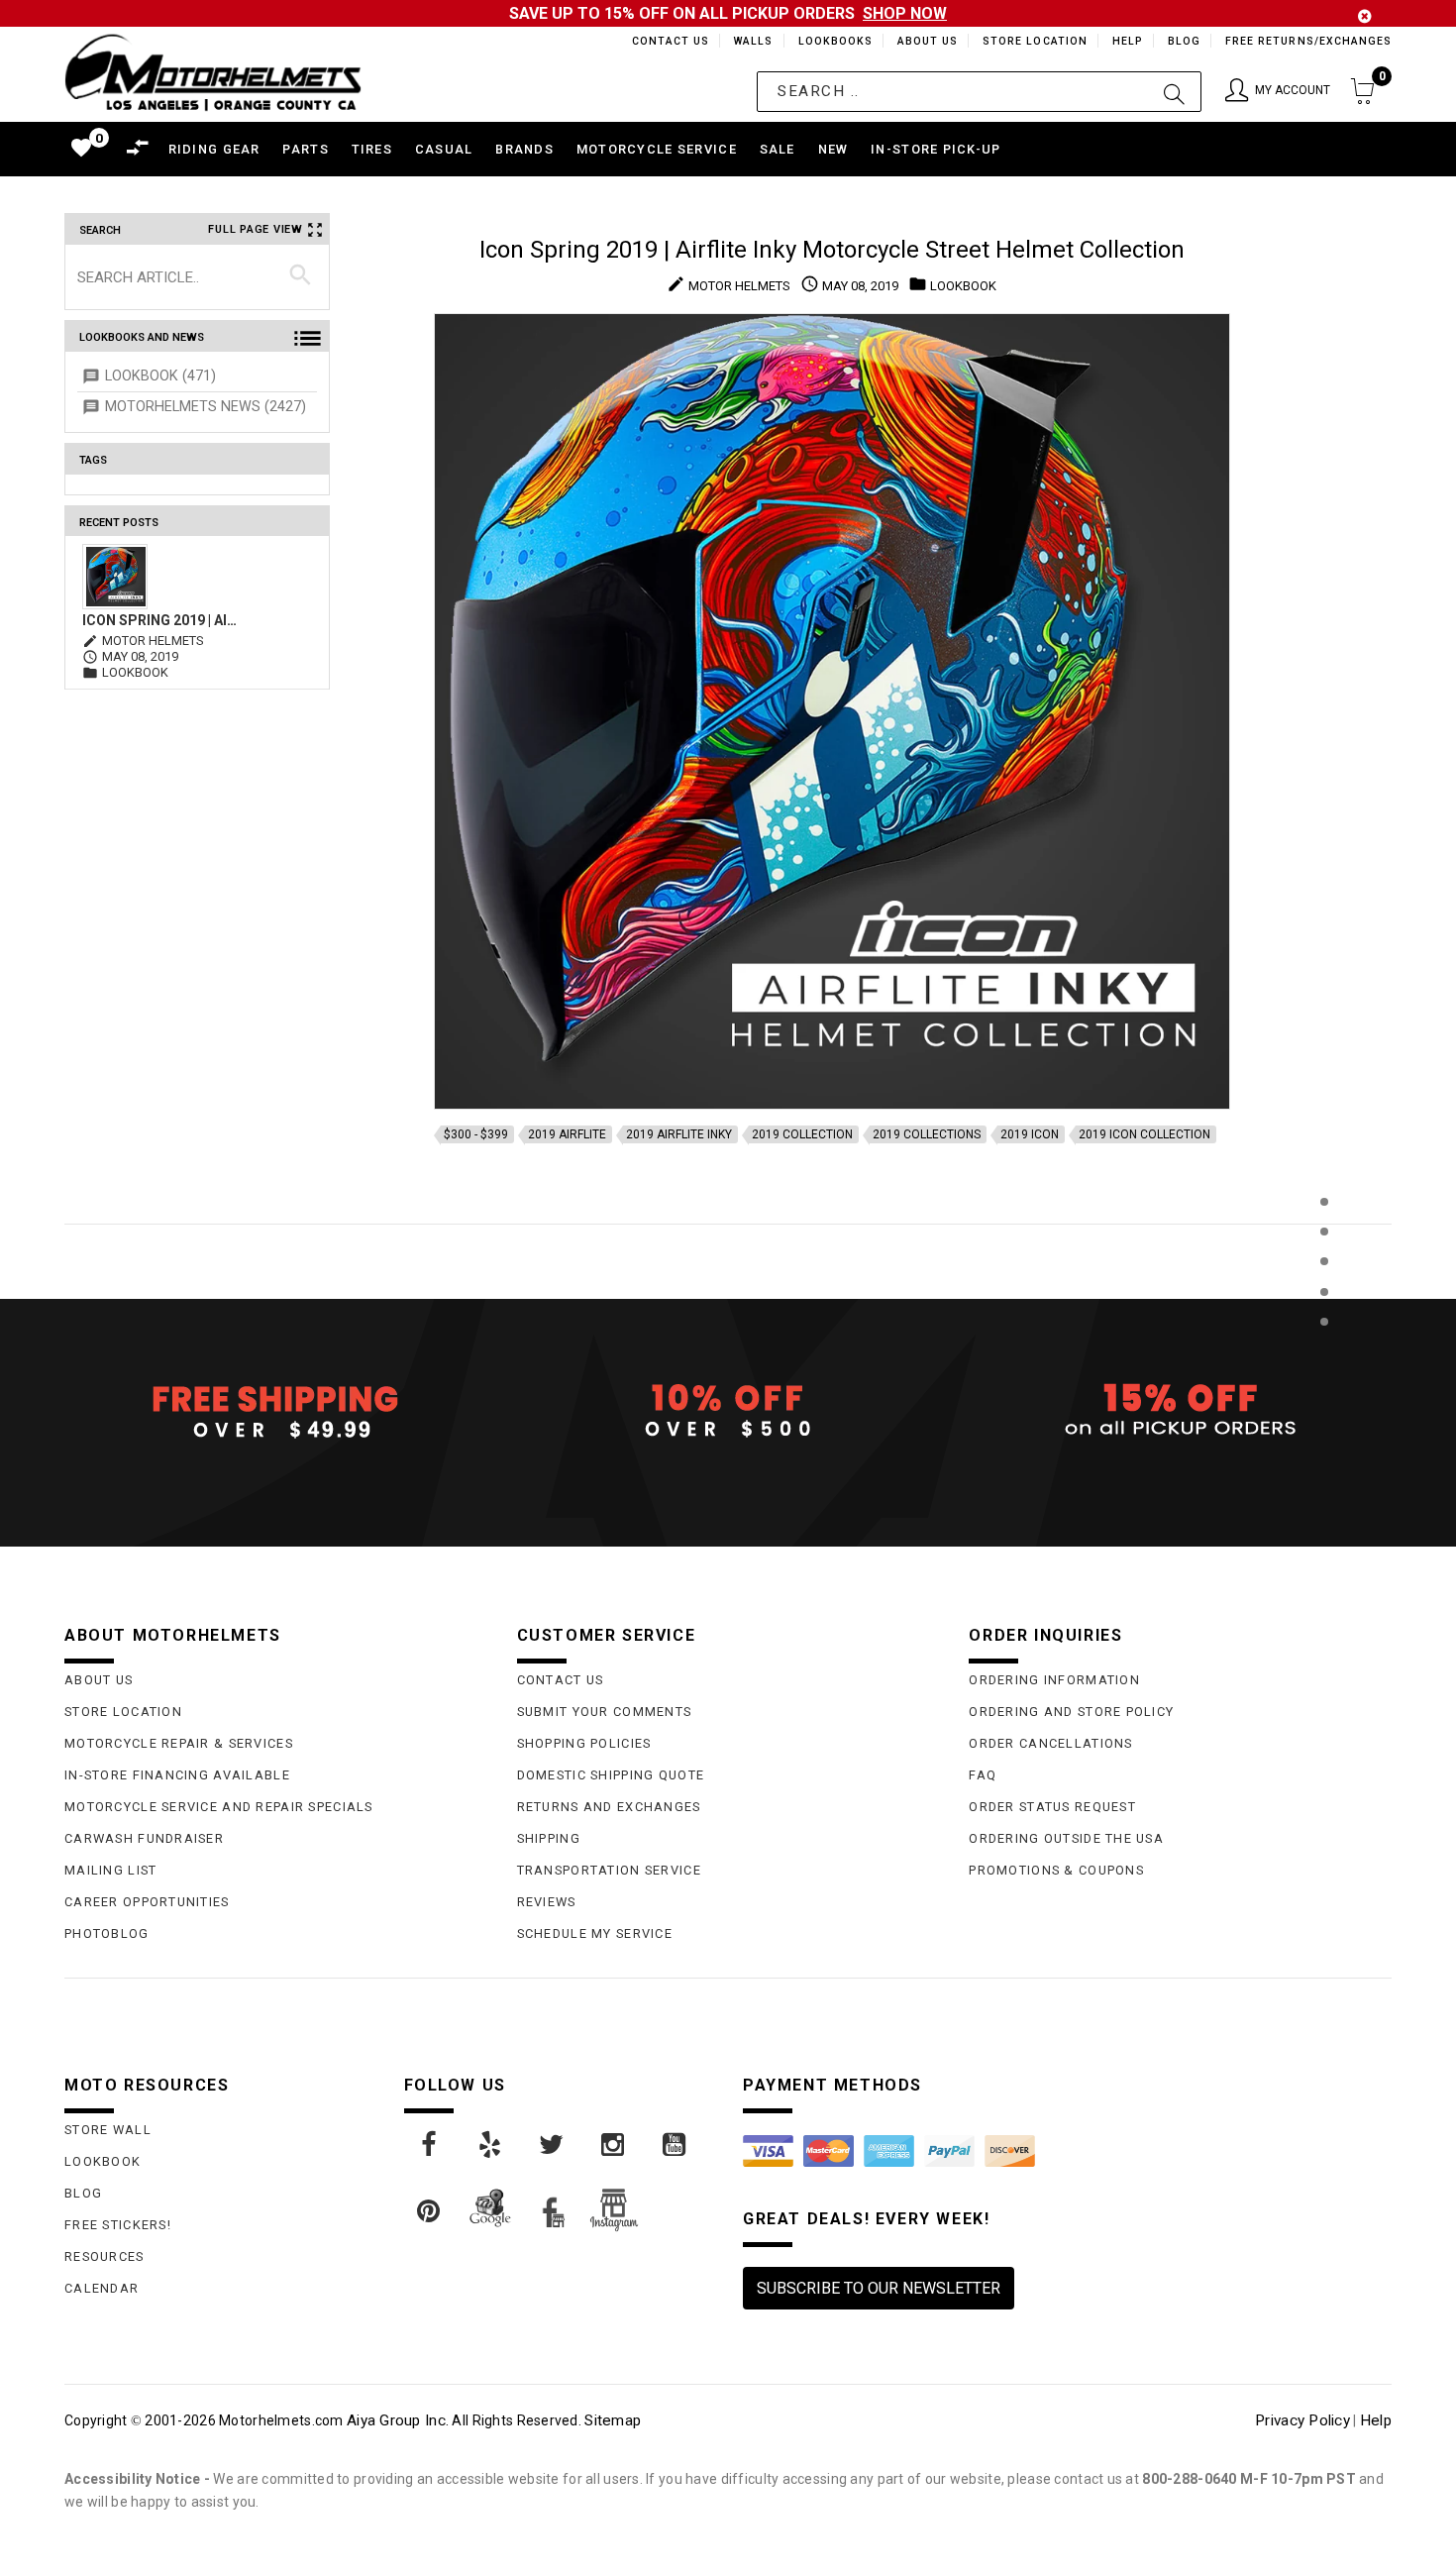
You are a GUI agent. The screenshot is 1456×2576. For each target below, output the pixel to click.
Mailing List (110, 1870)
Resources (104, 2256)
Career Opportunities (147, 1902)
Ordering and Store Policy (1071, 1712)
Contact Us (662, 41)
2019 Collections (927, 1134)
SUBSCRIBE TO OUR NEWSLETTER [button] (879, 2288)
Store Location (1034, 41)
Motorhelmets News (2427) (206, 407)
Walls (748, 41)
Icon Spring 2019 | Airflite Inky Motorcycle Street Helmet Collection (162, 620)
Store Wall (108, 2130)
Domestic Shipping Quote (611, 1775)
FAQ (983, 1775)
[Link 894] (614, 2145)
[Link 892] (491, 2145)
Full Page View (256, 229)
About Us (924, 41)
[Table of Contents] (1324, 1419)
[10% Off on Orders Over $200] (728, 1411)
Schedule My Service (595, 1933)
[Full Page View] (1324, 1157)
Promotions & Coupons (1056, 1870)
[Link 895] (676, 2145)
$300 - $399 (476, 1134)
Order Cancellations (1050, 1743)
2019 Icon (1030, 1134)
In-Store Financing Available (177, 1775)
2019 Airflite (567, 1134)
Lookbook (103, 2161)
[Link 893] (553, 2145)
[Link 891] (430, 2145)
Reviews (547, 1902)
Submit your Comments (605, 1712)
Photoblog (107, 1933)
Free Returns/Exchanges (1308, 41)
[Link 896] (430, 2211)
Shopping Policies (584, 1743)
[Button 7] (301, 276)
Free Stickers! (118, 2225)
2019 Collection (802, 1134)
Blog (1183, 41)
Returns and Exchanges (609, 1807)
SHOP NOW (905, 13)
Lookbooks (831, 41)
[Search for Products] (1324, 1354)
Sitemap (613, 2420)
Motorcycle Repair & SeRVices (179, 1743)
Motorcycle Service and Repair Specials (219, 1807)
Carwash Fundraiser (144, 1838)
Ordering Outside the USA (1066, 1838)
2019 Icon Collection (1144, 1134)
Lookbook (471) (160, 376)
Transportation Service (609, 1870)
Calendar (102, 2288)
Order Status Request (1052, 1807)
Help (1126, 41)
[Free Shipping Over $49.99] (276, 1411)
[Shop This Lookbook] (1324, 1222)
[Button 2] (1174, 92)
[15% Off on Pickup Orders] (1180, 1411)
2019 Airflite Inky (679, 1134)
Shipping (549, 1838)
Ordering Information (1054, 1680)
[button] (1278, 92)
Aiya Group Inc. (398, 2420)
